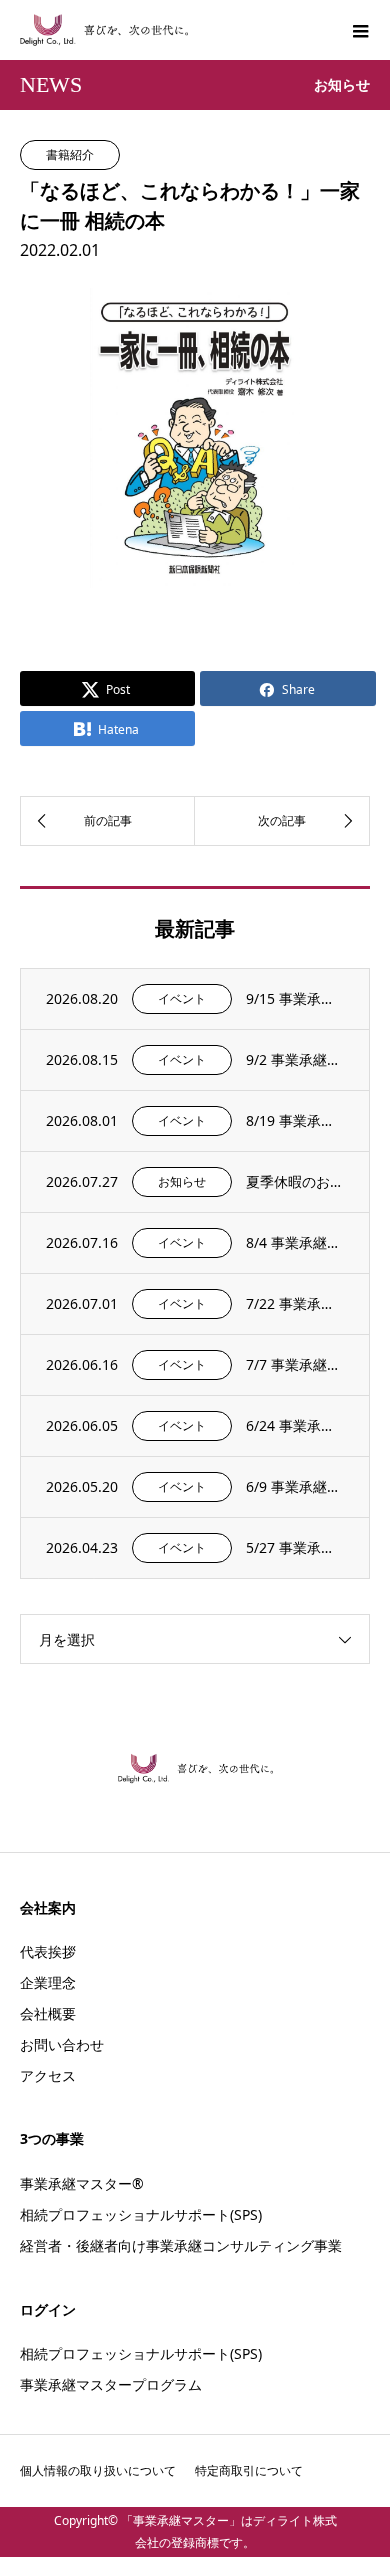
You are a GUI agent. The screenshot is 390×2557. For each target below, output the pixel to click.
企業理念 (48, 1982)
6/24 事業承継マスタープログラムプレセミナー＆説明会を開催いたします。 (295, 1425)
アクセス (48, 2075)
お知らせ (182, 1181)
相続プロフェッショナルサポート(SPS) (141, 2214)
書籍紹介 (70, 154)
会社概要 (48, 2013)
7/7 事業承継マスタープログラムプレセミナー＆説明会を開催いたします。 (295, 1364)
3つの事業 (52, 2138)
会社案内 (48, 1907)
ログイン (48, 2309)
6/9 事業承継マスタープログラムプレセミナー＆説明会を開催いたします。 (295, 1486)
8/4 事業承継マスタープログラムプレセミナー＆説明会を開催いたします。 (295, 1242)
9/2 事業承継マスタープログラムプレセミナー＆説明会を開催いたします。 (295, 1059)
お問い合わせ (62, 2044)
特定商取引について (249, 2470)
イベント (182, 998)
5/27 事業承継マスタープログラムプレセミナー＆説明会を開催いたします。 (295, 1547)
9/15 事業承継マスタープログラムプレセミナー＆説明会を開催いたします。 (295, 998)
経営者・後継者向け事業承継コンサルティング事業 (181, 2245)
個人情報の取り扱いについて (98, 2470)
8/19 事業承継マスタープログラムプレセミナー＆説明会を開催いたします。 (295, 1120)
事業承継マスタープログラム (111, 2384)
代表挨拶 (48, 1951)
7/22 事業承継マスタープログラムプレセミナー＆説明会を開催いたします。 (295, 1303)
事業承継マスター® (82, 2183)
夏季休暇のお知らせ (295, 1181)
